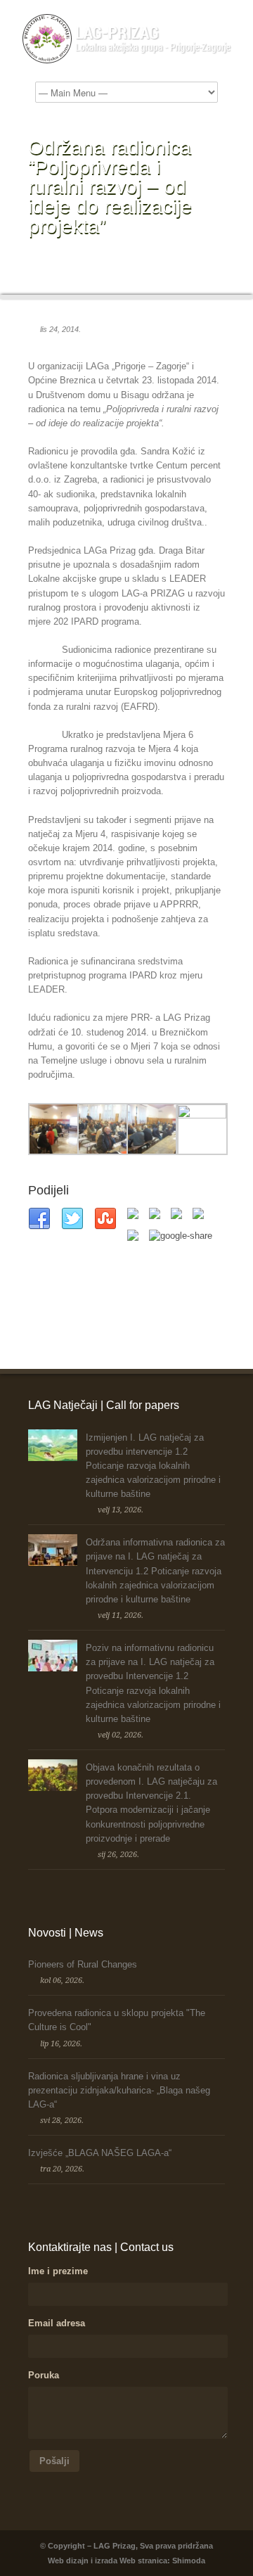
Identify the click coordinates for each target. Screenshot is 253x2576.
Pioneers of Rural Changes (83, 1964)
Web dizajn (68, 2561)
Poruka (44, 2375)
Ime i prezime (58, 2271)
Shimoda (189, 2561)
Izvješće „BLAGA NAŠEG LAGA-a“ (100, 2153)
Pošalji (54, 2461)
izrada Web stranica (131, 2561)
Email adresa (57, 2323)
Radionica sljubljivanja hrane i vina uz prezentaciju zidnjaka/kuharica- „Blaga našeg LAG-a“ (119, 2090)
